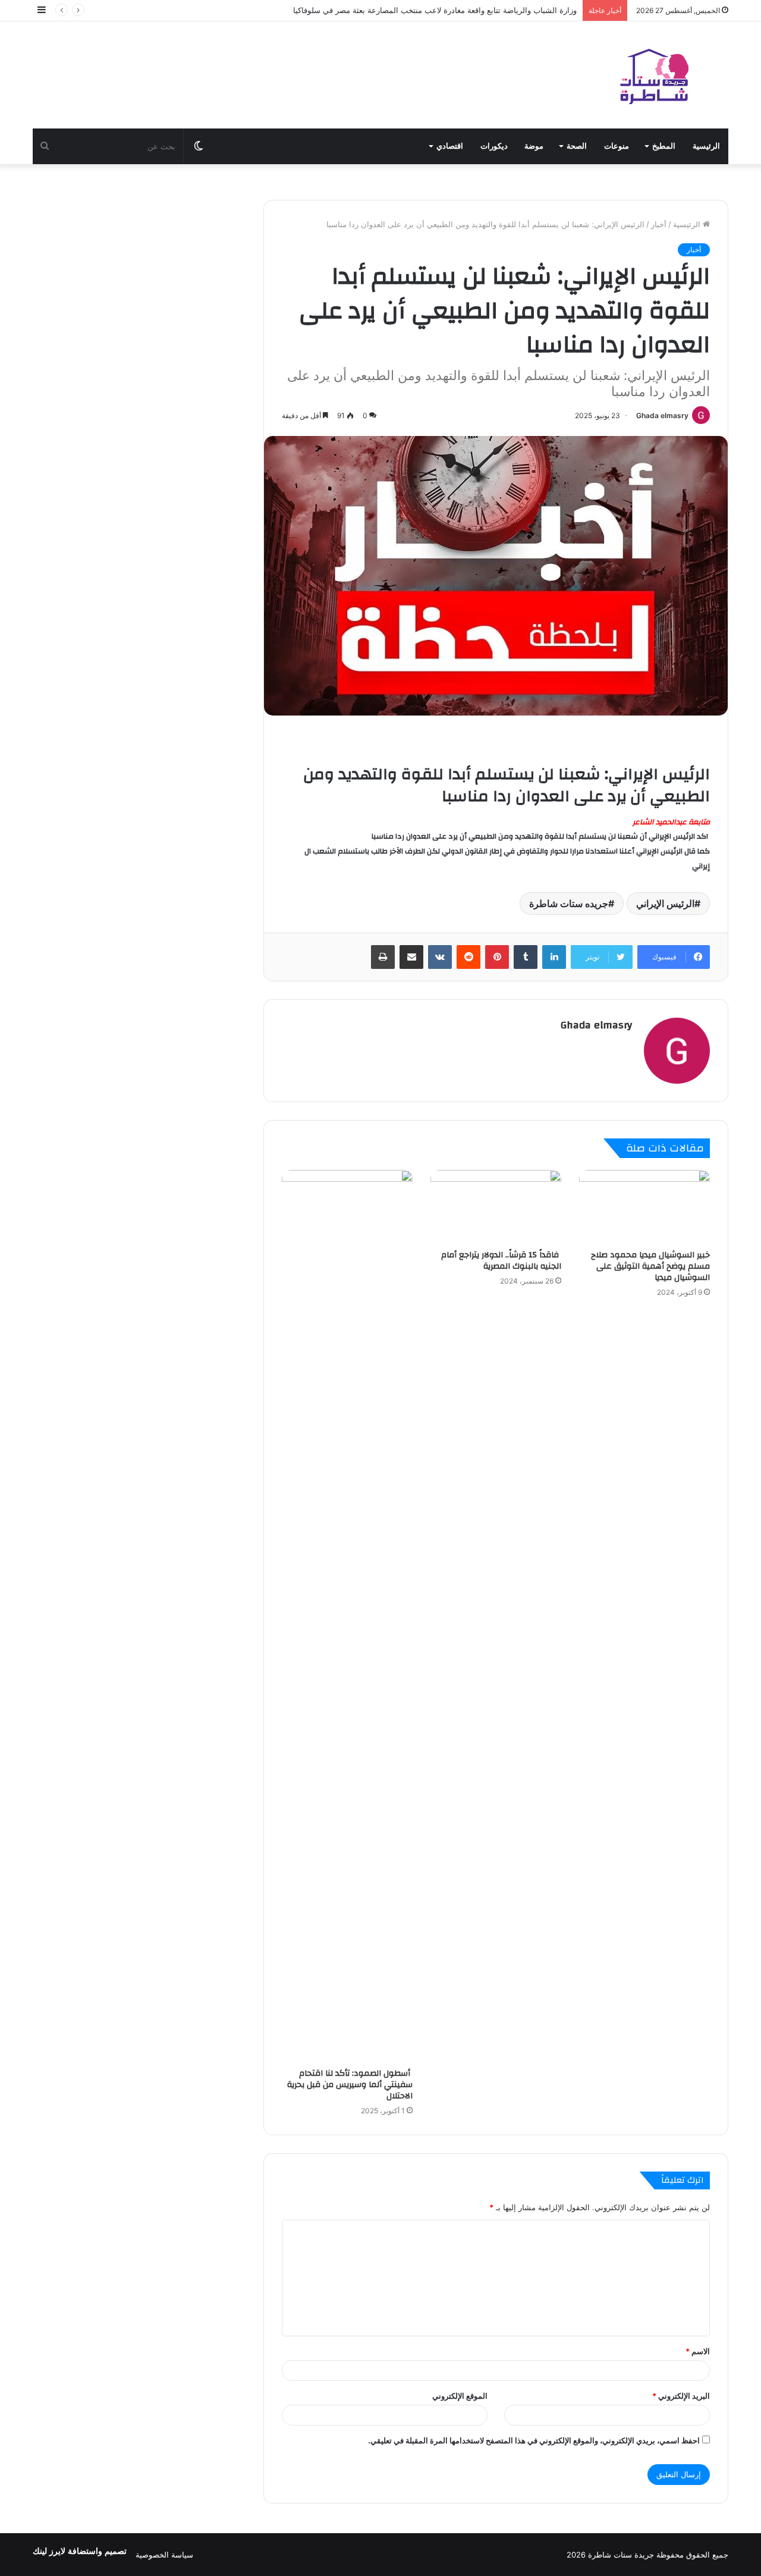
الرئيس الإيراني (665, 903)
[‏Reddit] (468, 957)
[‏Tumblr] (526, 957)
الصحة (577, 146)
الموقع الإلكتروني (460, 2396)
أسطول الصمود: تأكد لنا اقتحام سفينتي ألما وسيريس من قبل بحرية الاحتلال (350, 2085)
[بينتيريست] (497, 957)
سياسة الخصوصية (164, 2555)
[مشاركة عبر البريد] (411, 957)
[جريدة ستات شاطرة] (654, 75)
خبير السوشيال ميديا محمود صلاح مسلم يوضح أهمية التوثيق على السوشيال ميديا (650, 1266)
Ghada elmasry (662, 415)
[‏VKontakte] (440, 957)
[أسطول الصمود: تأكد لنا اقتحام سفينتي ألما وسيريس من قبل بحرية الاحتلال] (347, 1616)
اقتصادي (450, 146)
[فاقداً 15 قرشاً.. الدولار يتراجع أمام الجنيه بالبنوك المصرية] (496, 1207)
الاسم (698, 2351)
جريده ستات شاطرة (569, 903)
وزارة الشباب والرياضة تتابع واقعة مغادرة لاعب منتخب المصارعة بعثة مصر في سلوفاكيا (435, 10)
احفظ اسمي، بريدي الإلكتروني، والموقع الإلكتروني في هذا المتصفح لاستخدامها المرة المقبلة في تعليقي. (534, 2440)
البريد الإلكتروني (681, 2396)
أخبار (659, 224)
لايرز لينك (50, 2551)
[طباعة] (383, 957)
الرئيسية (706, 146)
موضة (534, 146)
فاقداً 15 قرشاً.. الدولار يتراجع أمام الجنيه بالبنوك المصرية (501, 1261)
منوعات (617, 146)
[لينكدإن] (554, 957)
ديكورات (494, 146)
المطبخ (664, 146)
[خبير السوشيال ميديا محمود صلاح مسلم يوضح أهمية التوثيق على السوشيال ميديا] (644, 1207)
